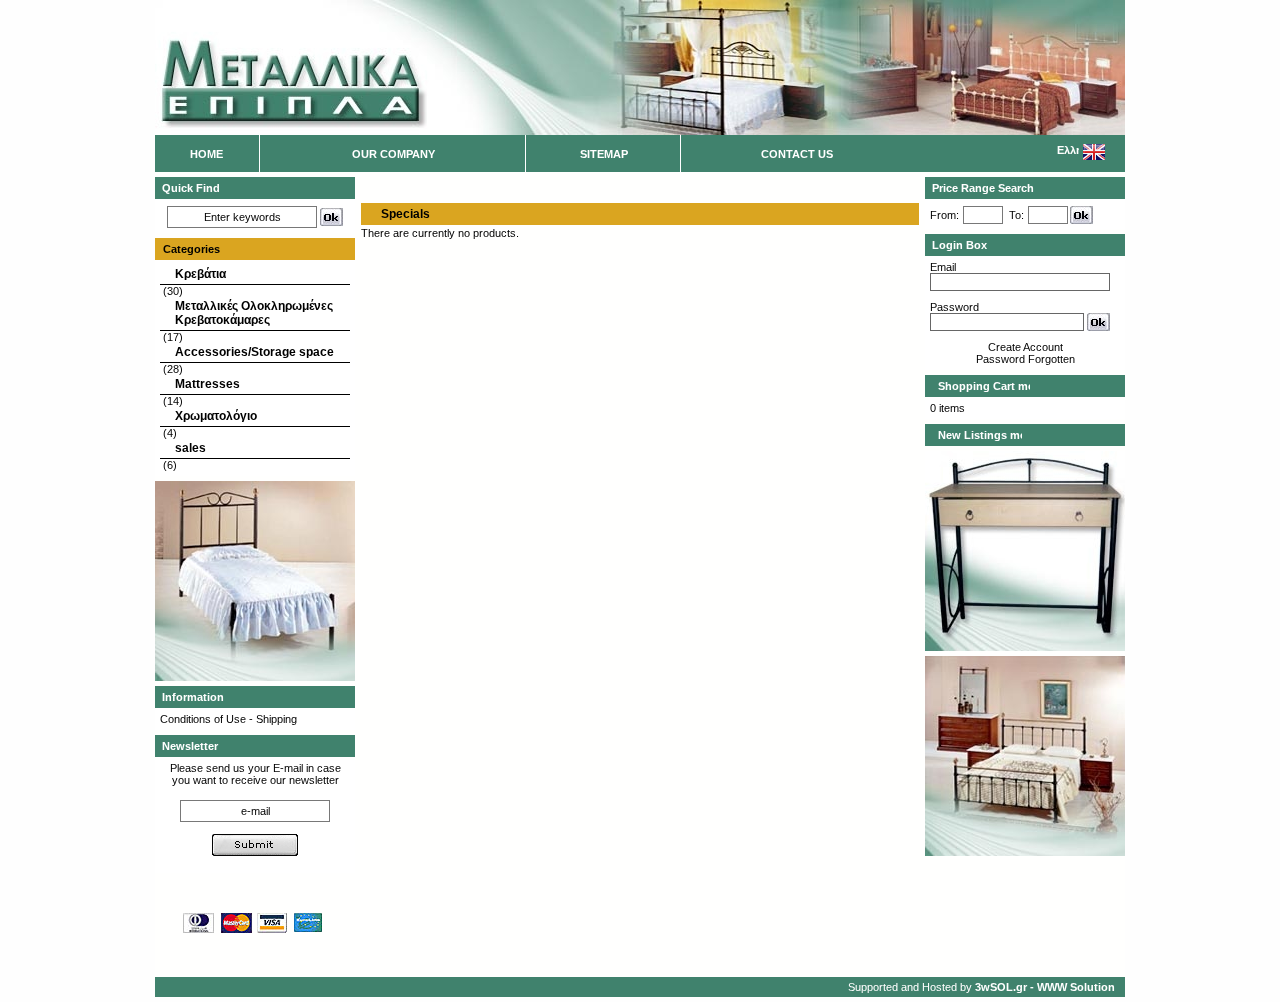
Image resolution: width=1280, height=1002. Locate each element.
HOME (206, 154)
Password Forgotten (1025, 359)
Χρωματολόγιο (216, 416)
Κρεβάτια (200, 274)
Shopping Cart (978, 386)
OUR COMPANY (393, 154)
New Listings (974, 435)
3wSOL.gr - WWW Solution (1045, 987)
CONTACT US (797, 154)
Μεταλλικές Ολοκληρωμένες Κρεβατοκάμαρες (254, 313)
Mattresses (207, 384)
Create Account (1025, 347)
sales (190, 448)
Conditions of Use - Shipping (228, 719)
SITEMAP (604, 154)
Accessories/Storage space (254, 352)
